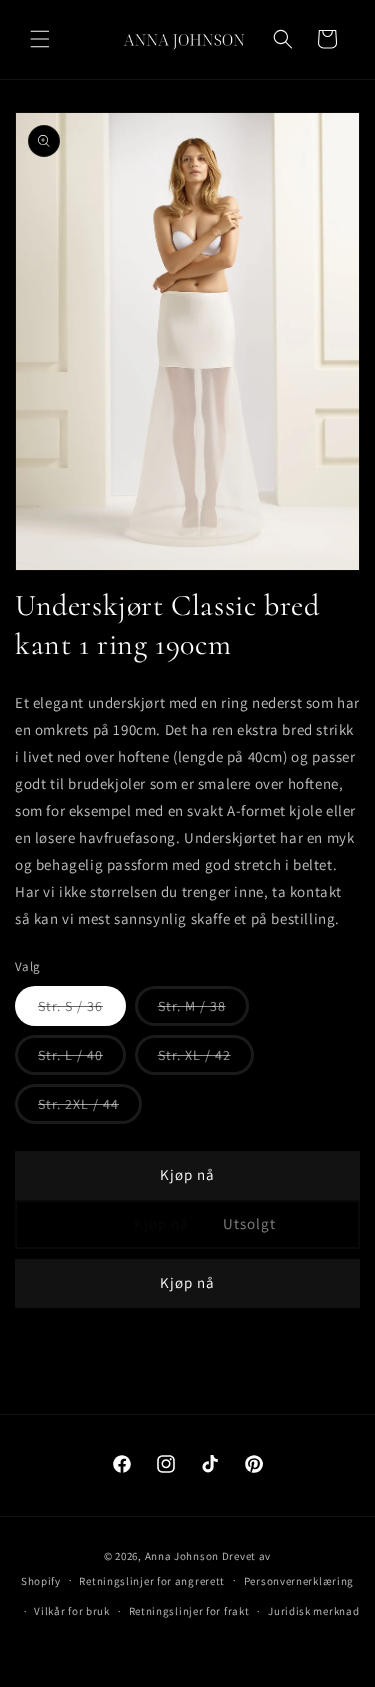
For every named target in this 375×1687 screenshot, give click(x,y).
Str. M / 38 (203, 1011)
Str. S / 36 (82, 1011)
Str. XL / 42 (206, 1060)
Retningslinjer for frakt (189, 1611)
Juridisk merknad (313, 1611)
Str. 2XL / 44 (90, 1109)
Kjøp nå (187, 1174)
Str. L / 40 (82, 1060)
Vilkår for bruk (72, 1611)
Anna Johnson (182, 1556)
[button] (40, 39)
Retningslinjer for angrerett (152, 1581)
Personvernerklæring (299, 1581)
